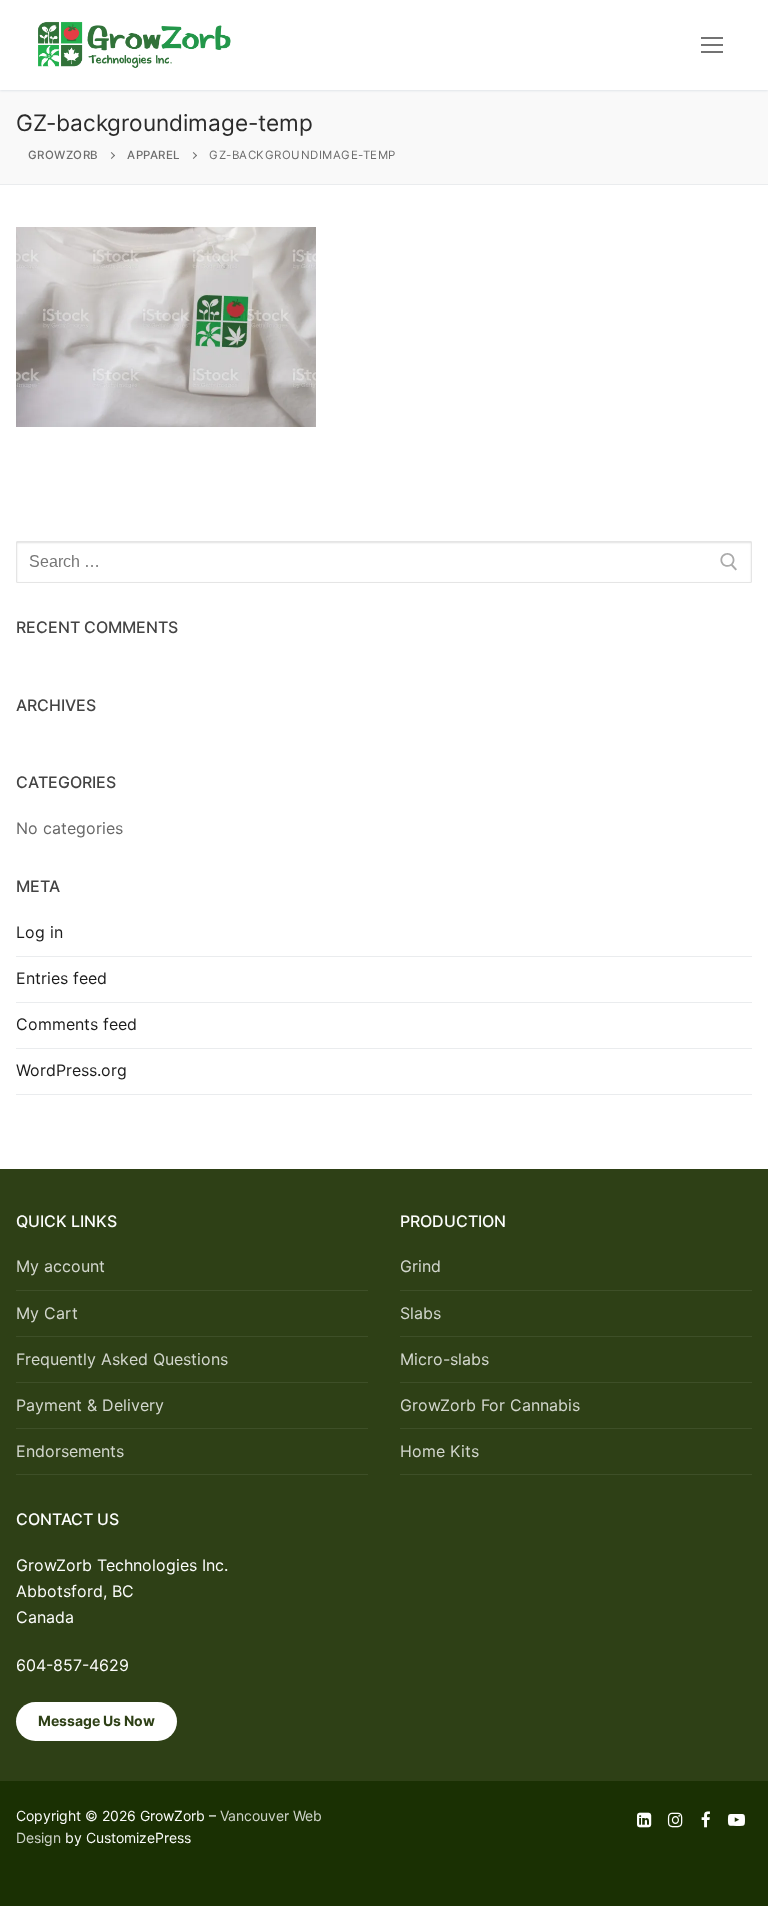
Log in (39, 932)
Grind (420, 1266)
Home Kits (439, 1451)
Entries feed (61, 978)
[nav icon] (712, 45)
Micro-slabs (444, 1359)
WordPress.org (71, 1070)
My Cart (47, 1313)
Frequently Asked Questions (122, 1359)
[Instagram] (675, 1820)
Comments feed (76, 1024)
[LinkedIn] (645, 1820)
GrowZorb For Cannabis (490, 1405)
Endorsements (70, 1451)
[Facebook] (706, 1820)
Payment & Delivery (90, 1405)
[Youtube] (736, 1820)
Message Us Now (96, 1720)
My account (60, 1266)
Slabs (420, 1313)
